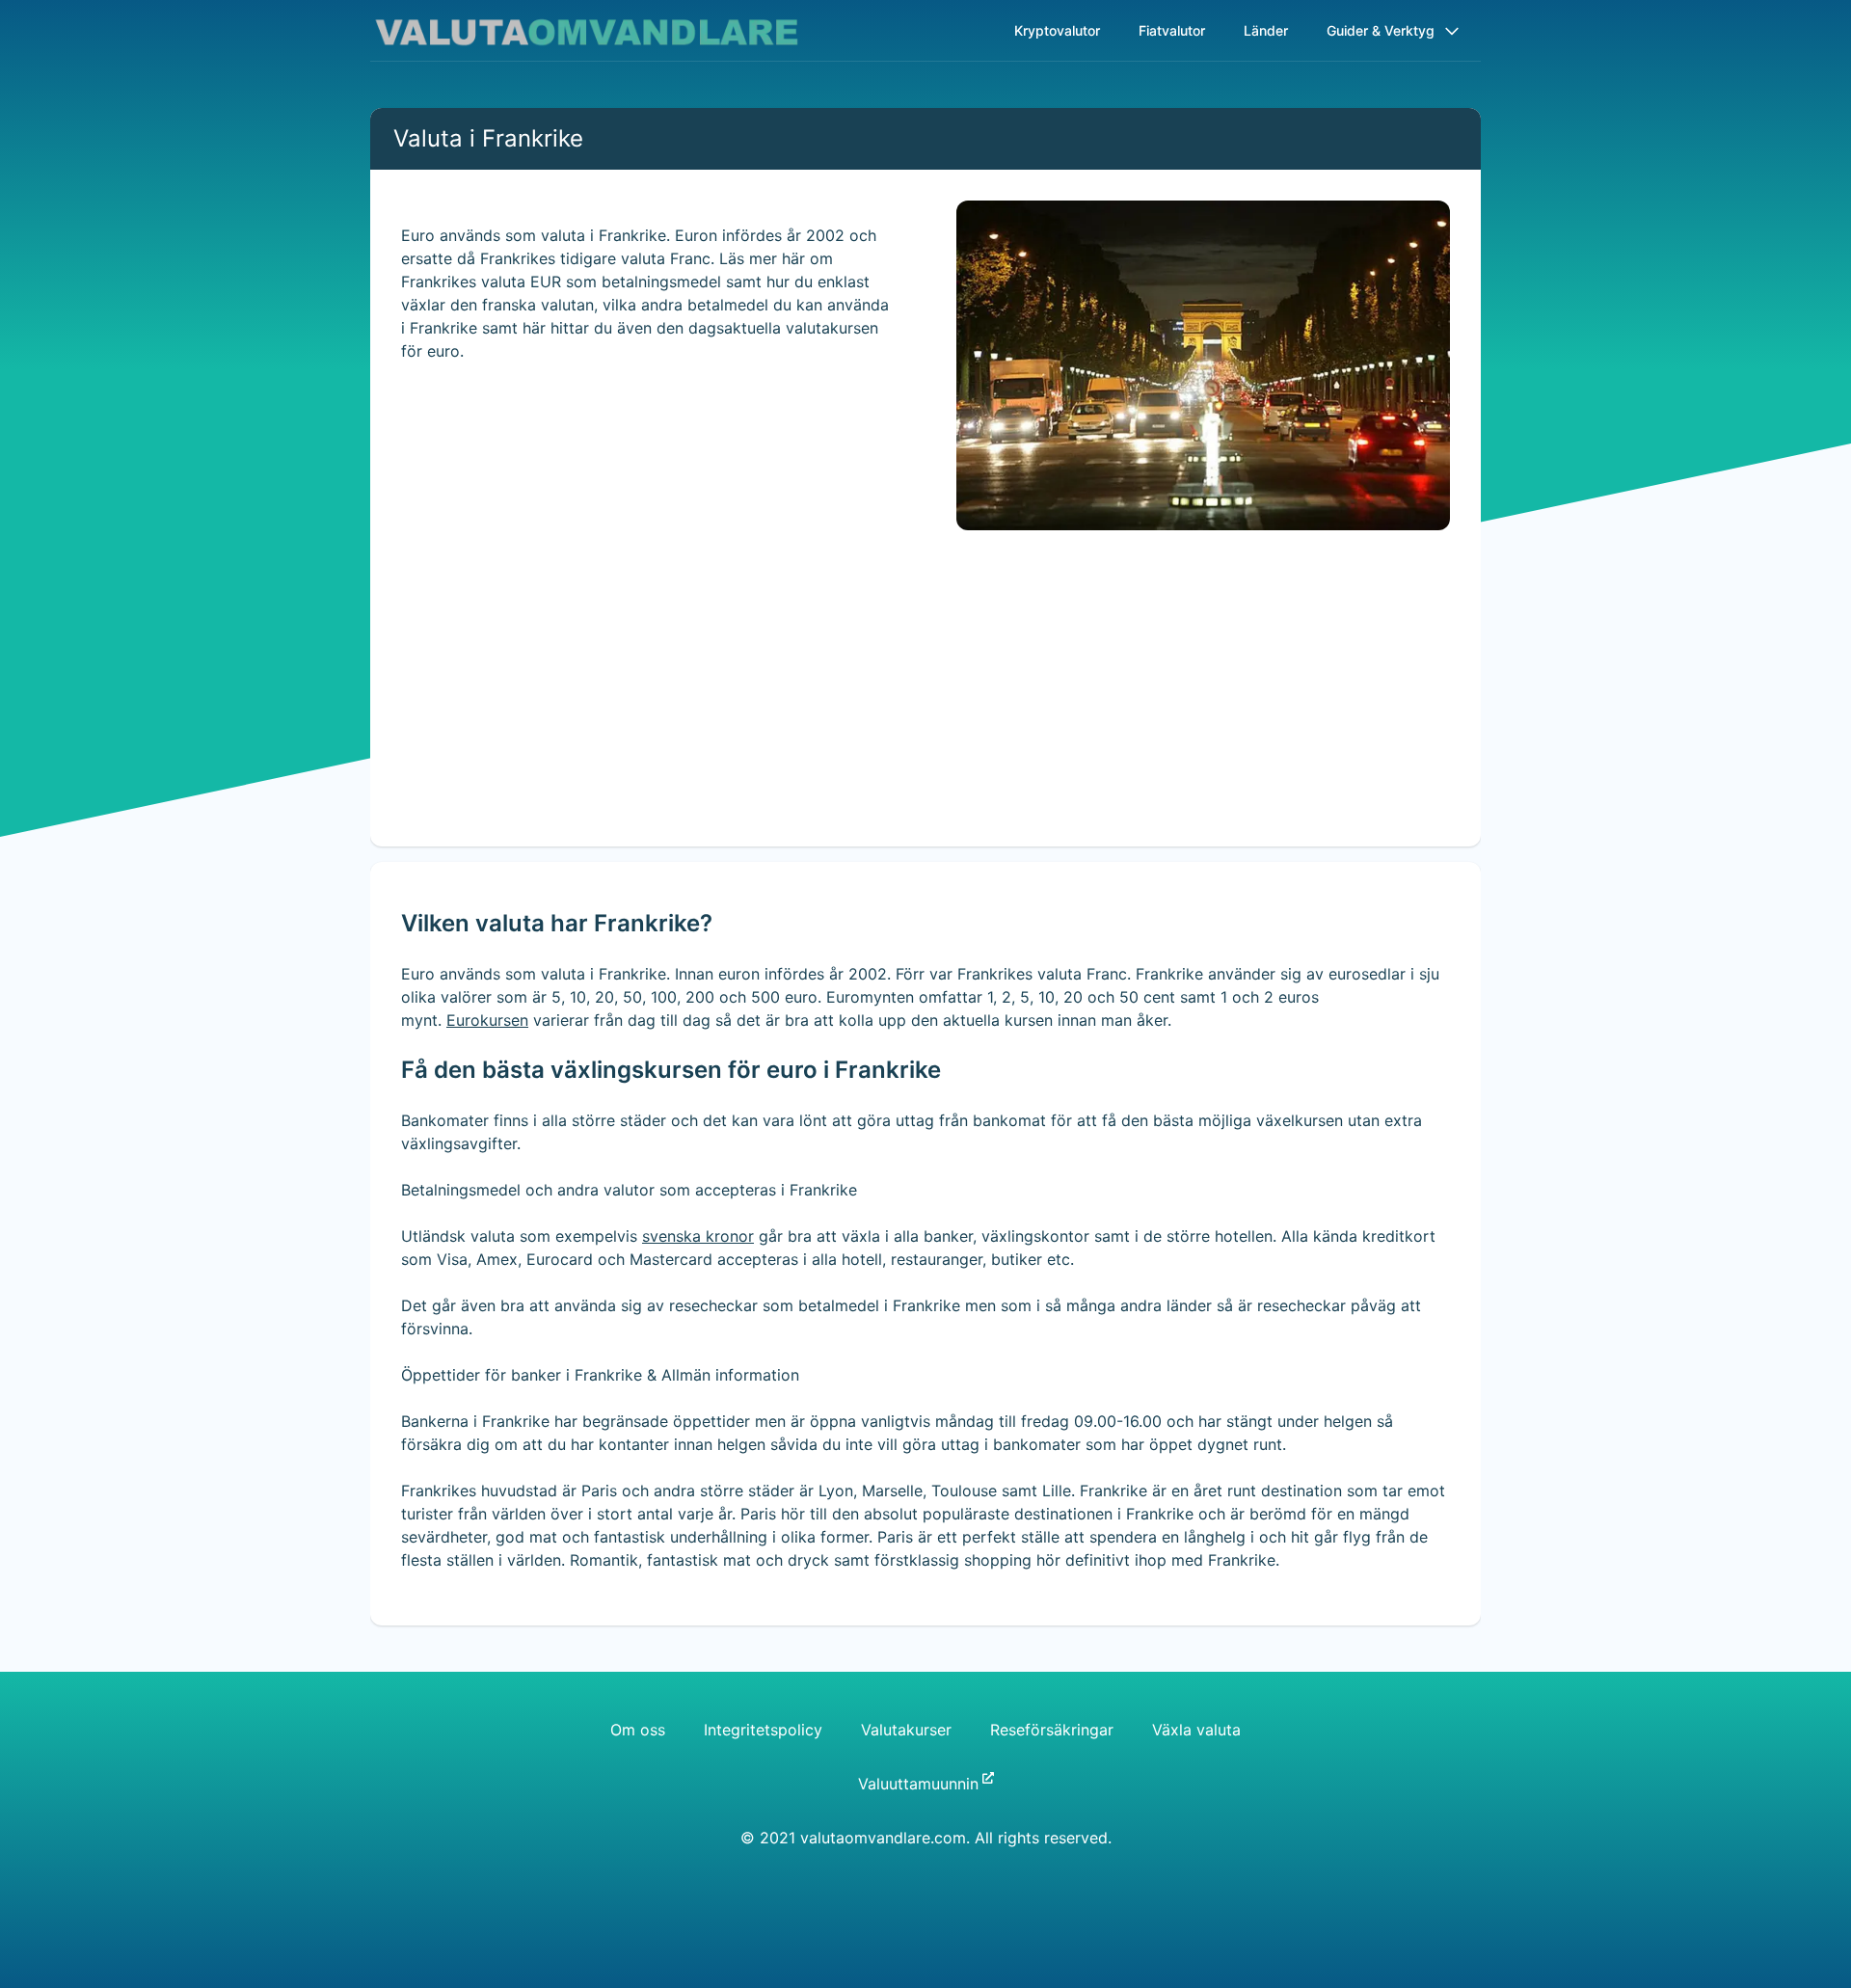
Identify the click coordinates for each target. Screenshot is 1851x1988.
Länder (1266, 30)
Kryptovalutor (1057, 30)
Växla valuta (1196, 1730)
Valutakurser (906, 1730)
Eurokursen (487, 1020)
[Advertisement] (925, 712)
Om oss (638, 1730)
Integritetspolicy (763, 1730)
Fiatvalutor (1172, 30)
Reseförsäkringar (1052, 1730)
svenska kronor (698, 1236)
